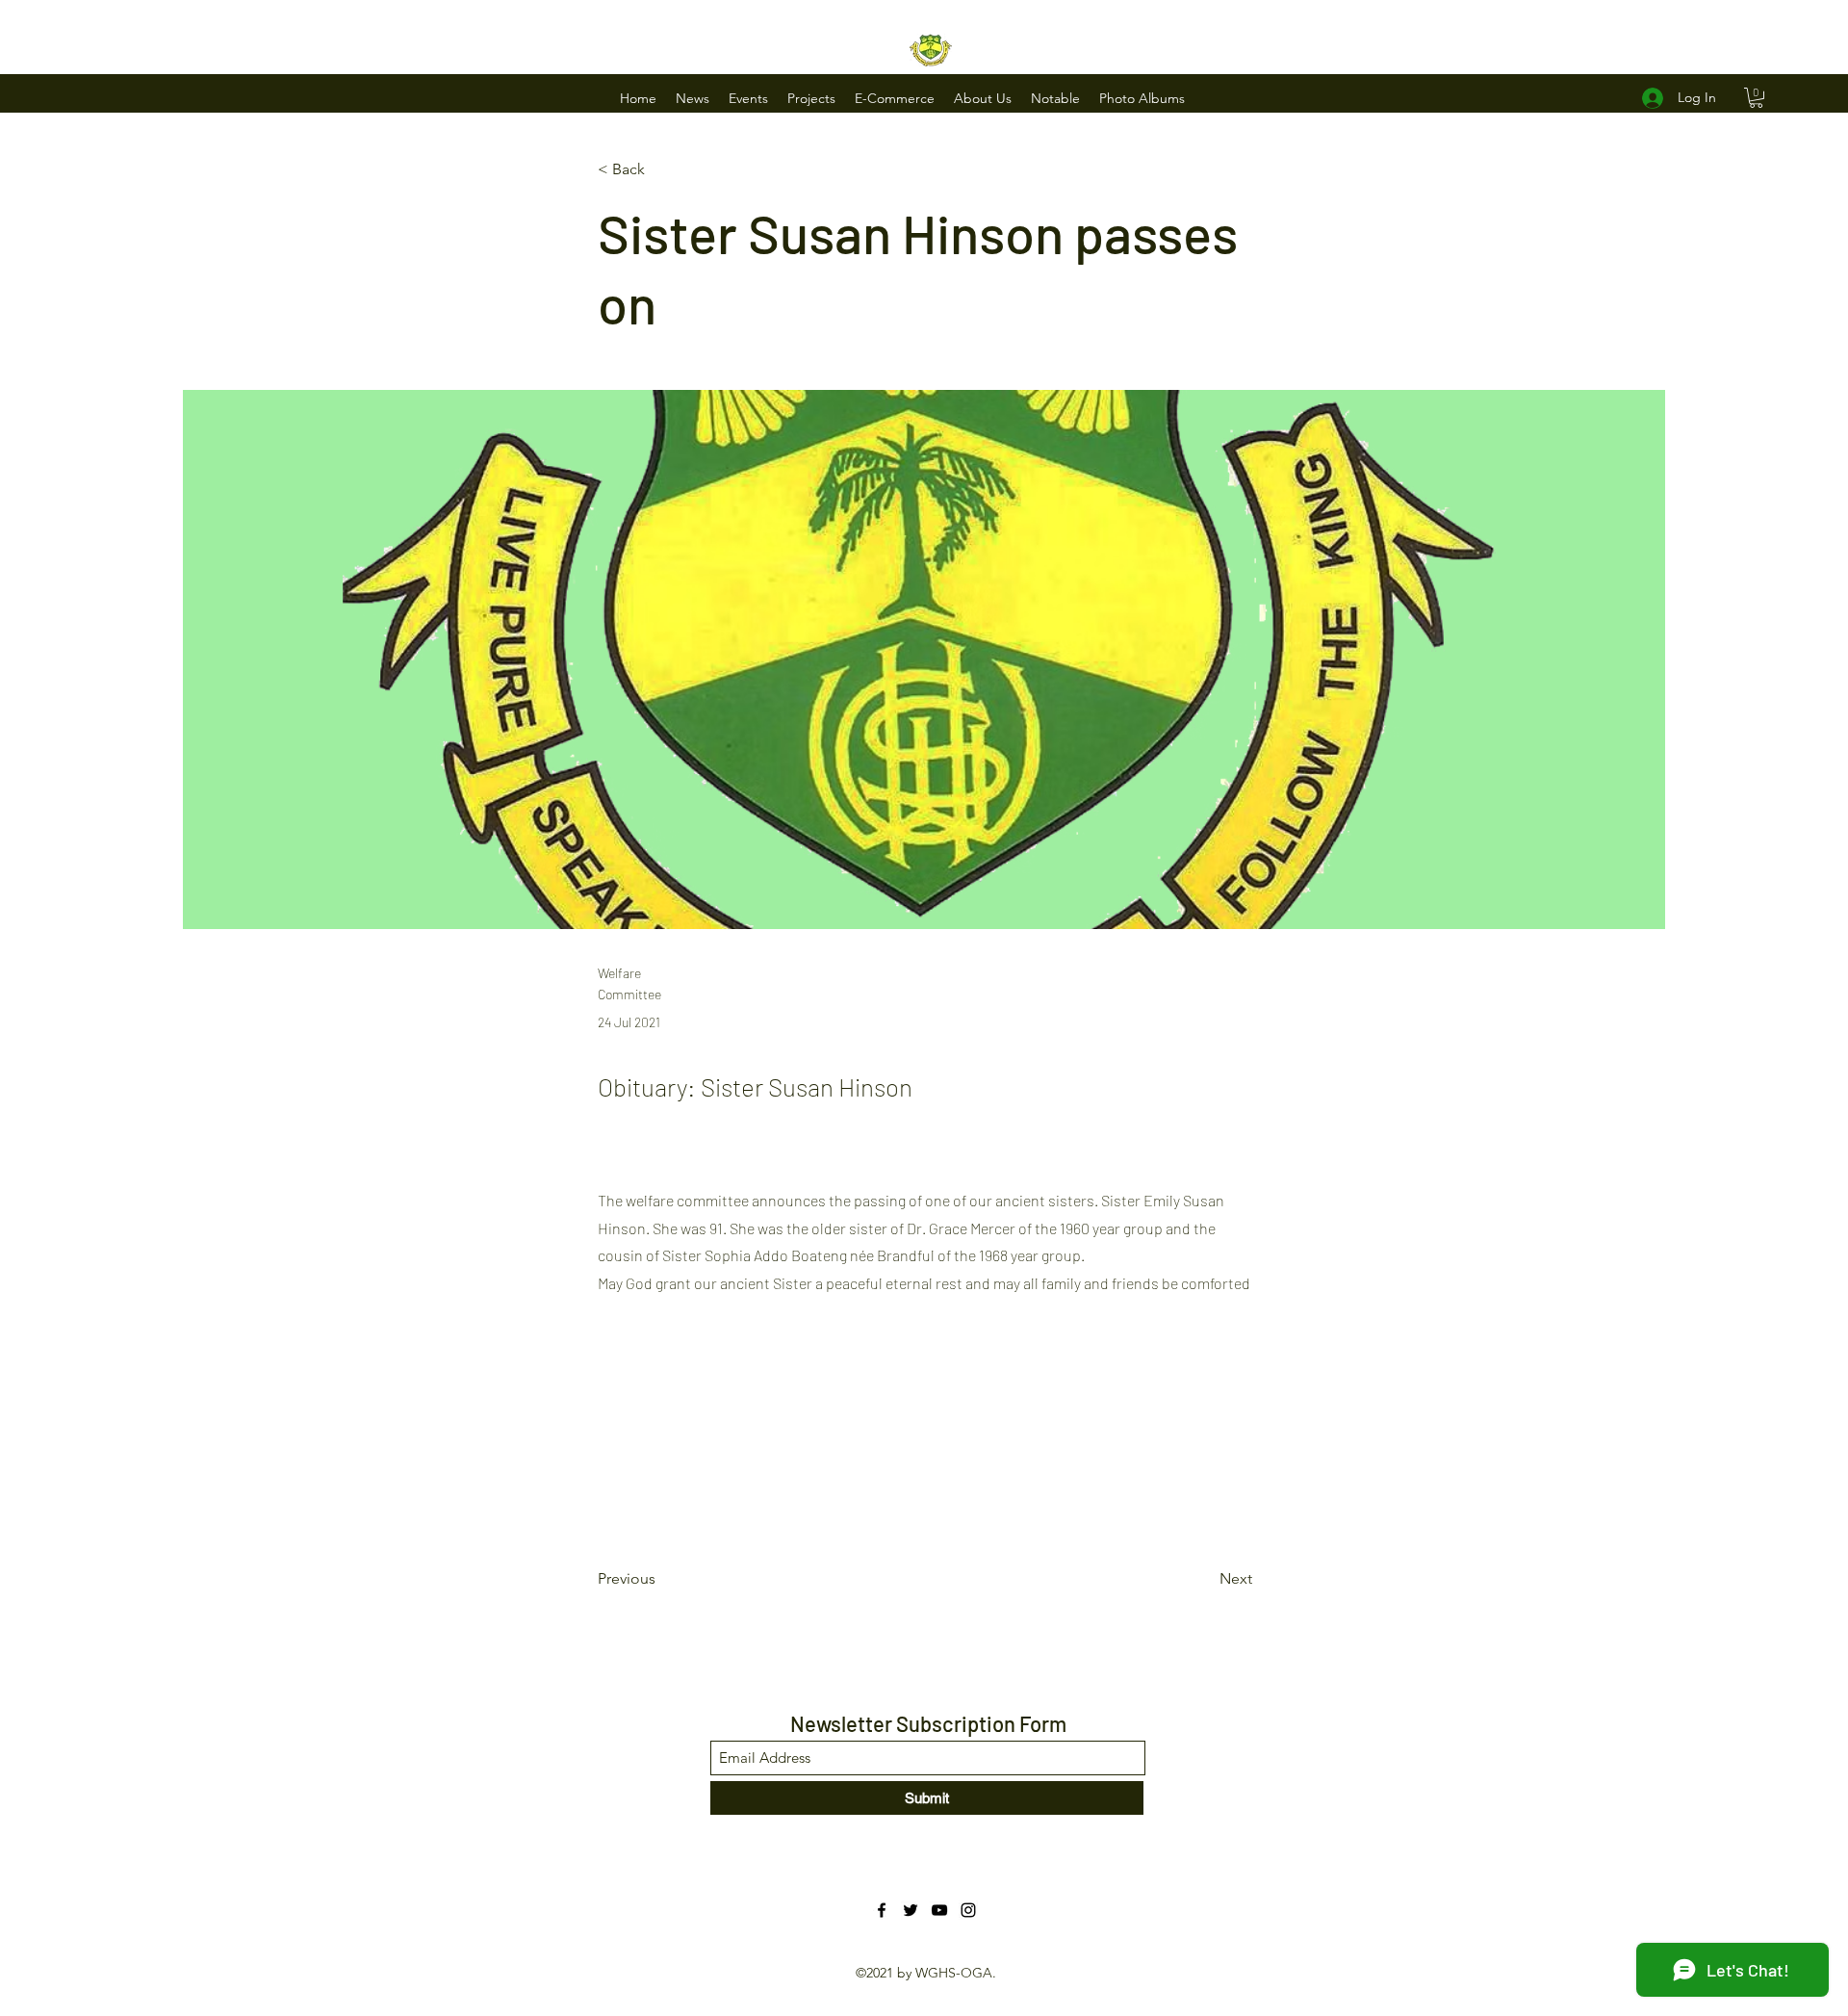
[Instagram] (968, 1910)
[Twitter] (911, 1910)
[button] (693, 98)
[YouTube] (939, 1910)
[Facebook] (882, 1910)
